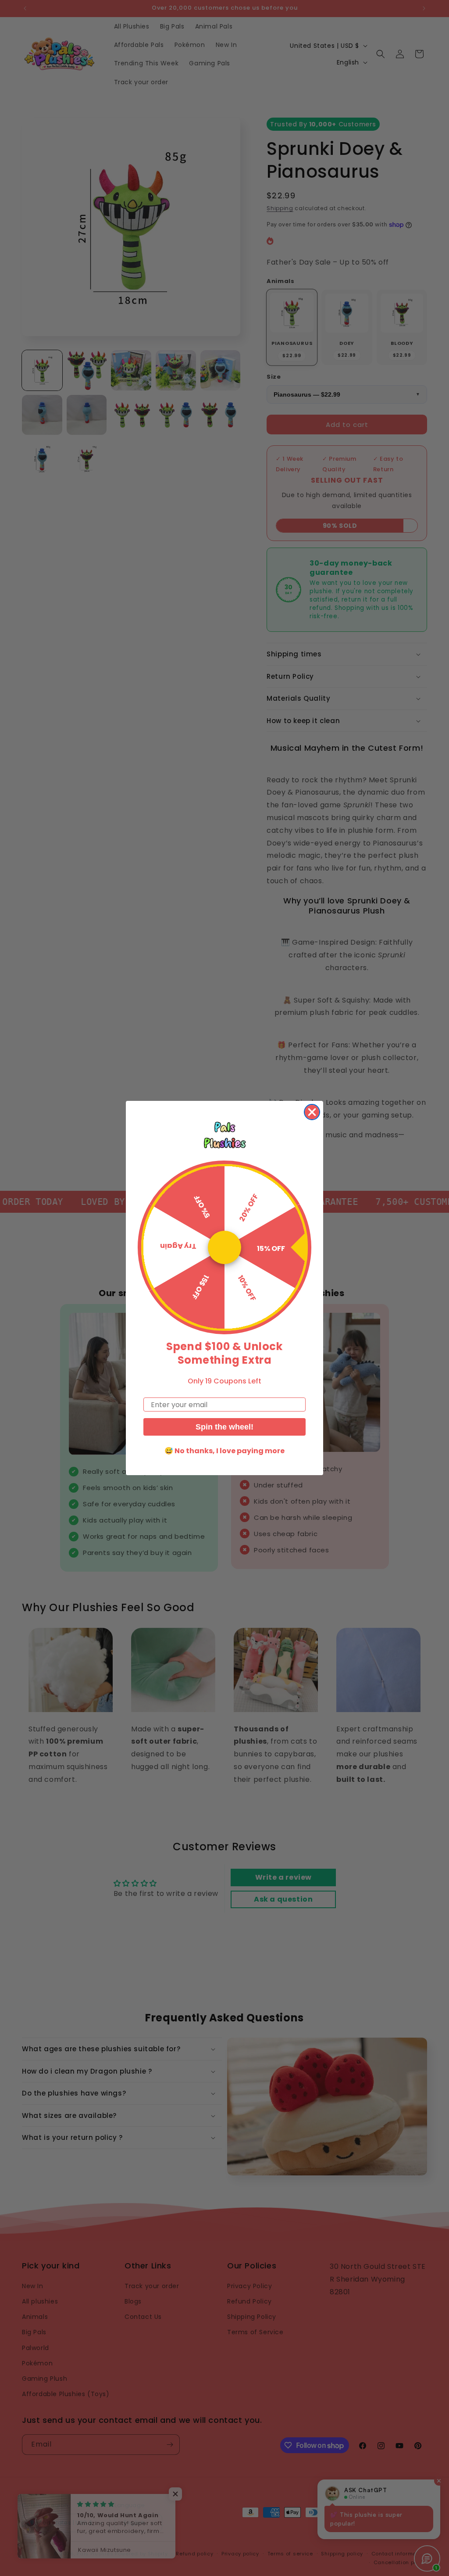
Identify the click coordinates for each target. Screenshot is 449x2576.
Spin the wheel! (224, 1427)
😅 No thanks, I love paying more (224, 1451)
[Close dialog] (312, 1112)
